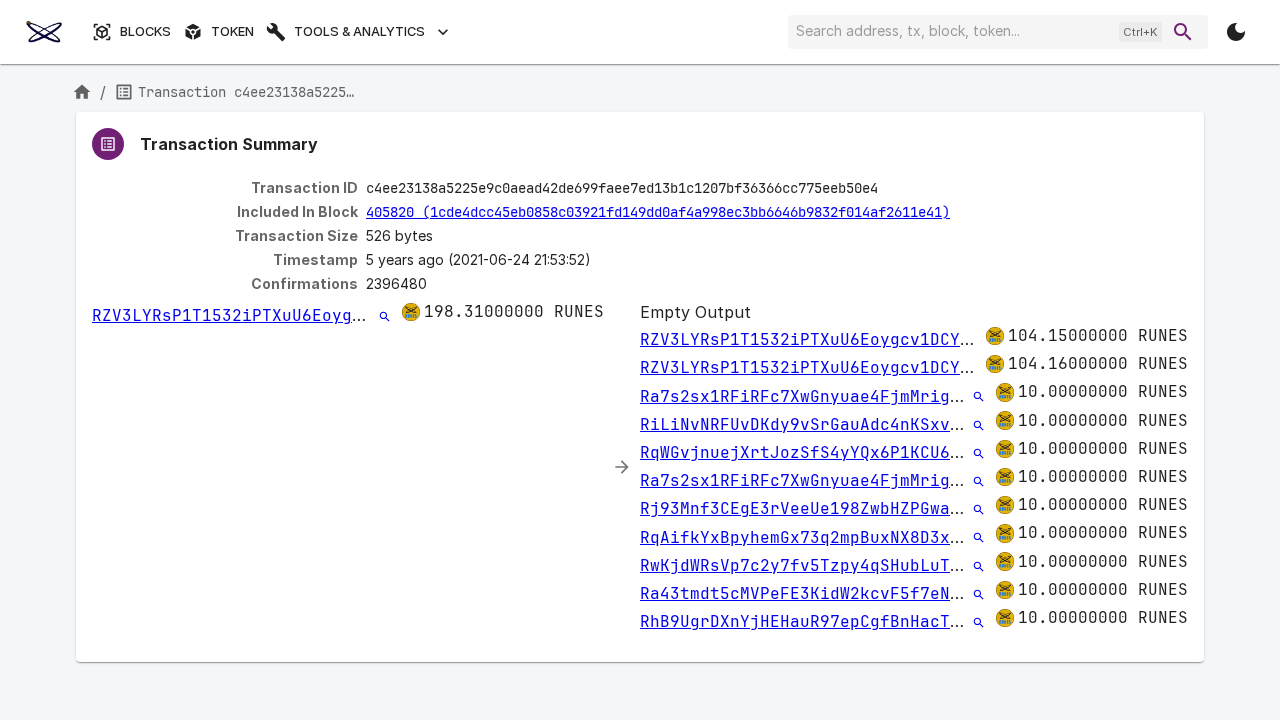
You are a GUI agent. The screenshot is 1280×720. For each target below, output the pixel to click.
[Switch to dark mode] (1236, 32)
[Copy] (891, 189)
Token (232, 31)
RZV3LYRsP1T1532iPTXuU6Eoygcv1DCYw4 (262, 315)
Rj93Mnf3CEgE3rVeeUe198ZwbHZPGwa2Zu (810, 508)
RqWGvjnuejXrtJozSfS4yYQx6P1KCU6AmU (810, 452)
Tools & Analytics (359, 31)
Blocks (145, 31)
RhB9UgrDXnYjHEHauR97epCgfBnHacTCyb (810, 621)
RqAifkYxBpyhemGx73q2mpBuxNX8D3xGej (810, 537)
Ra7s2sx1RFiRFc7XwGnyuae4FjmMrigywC (810, 396)
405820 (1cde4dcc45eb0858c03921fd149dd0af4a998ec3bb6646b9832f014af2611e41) (658, 212)
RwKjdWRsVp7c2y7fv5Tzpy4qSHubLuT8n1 (810, 565)
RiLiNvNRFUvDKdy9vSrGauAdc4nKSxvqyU (810, 424)
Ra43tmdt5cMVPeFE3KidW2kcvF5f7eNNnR (810, 593)
